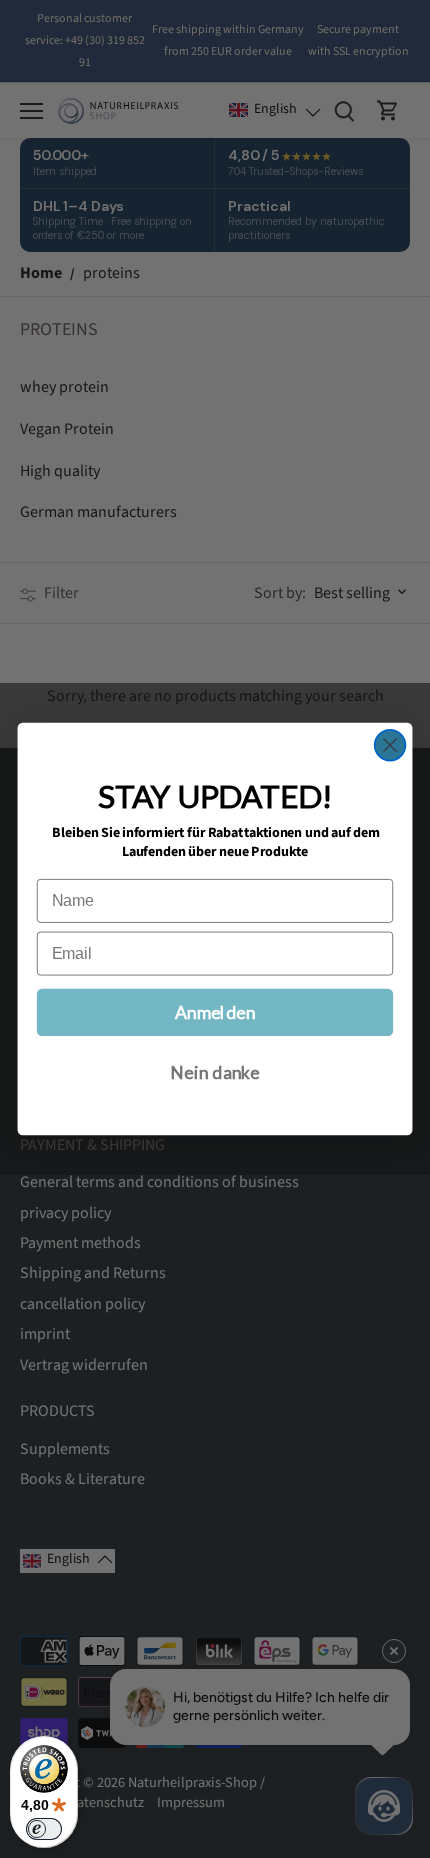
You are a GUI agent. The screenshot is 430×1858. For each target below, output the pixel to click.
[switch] (44, 1829)
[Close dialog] (390, 745)
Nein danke (215, 1072)
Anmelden (215, 1012)
